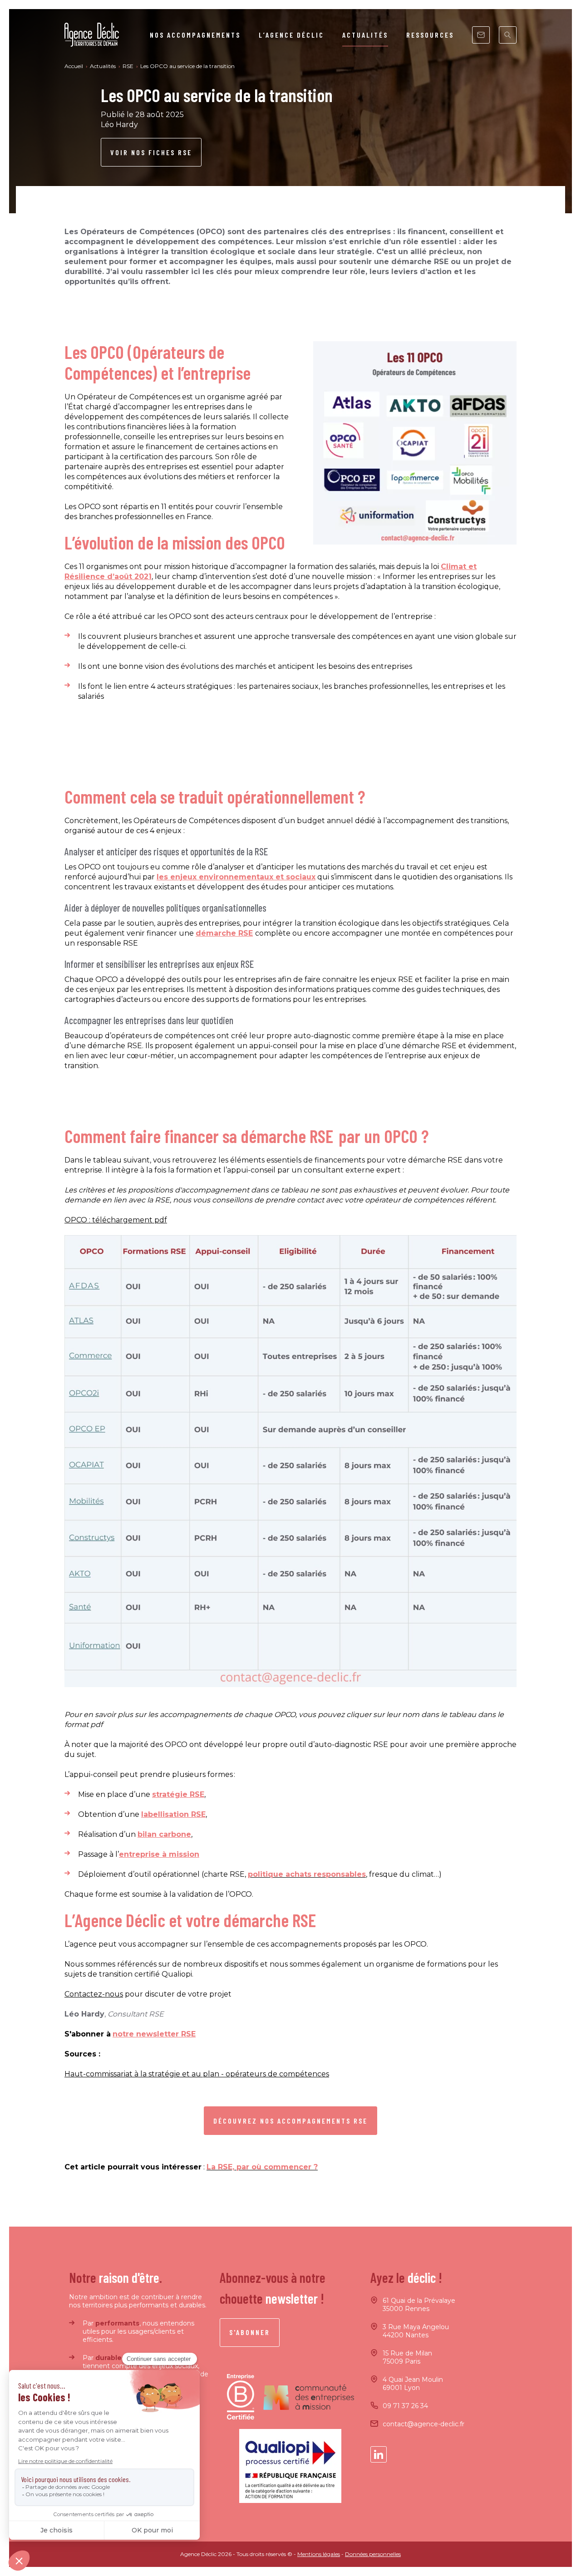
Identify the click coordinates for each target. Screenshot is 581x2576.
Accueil (74, 66)
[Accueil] (92, 35)
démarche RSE (224, 933)
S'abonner (250, 2332)
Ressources (430, 35)
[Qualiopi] (290, 2466)
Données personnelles (373, 2554)
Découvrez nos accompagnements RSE (290, 2121)
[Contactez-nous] (481, 35)
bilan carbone (164, 1834)
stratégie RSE (178, 1794)
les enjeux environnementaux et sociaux (236, 877)
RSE (129, 66)
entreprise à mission (159, 1854)
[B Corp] (241, 2397)
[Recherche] (508, 35)
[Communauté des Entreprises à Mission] (309, 2397)
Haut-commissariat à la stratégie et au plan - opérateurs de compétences (197, 2074)
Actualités (365, 35)
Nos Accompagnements (195, 35)
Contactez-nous (94, 1994)
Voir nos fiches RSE (151, 152)
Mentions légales (319, 2554)
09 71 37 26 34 (405, 2406)
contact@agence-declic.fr (423, 2424)
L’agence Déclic (291, 35)
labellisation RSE (173, 1814)
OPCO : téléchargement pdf (116, 1220)
